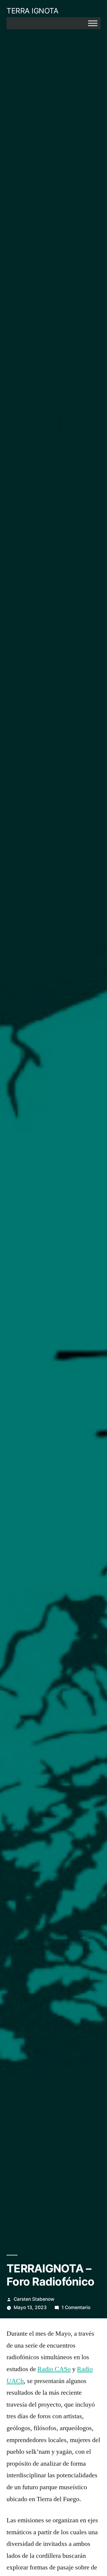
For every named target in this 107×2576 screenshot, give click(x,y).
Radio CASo (54, 2369)
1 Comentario (76, 2307)
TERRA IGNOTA (32, 11)
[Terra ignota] (93, 23)
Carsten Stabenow (34, 2299)
